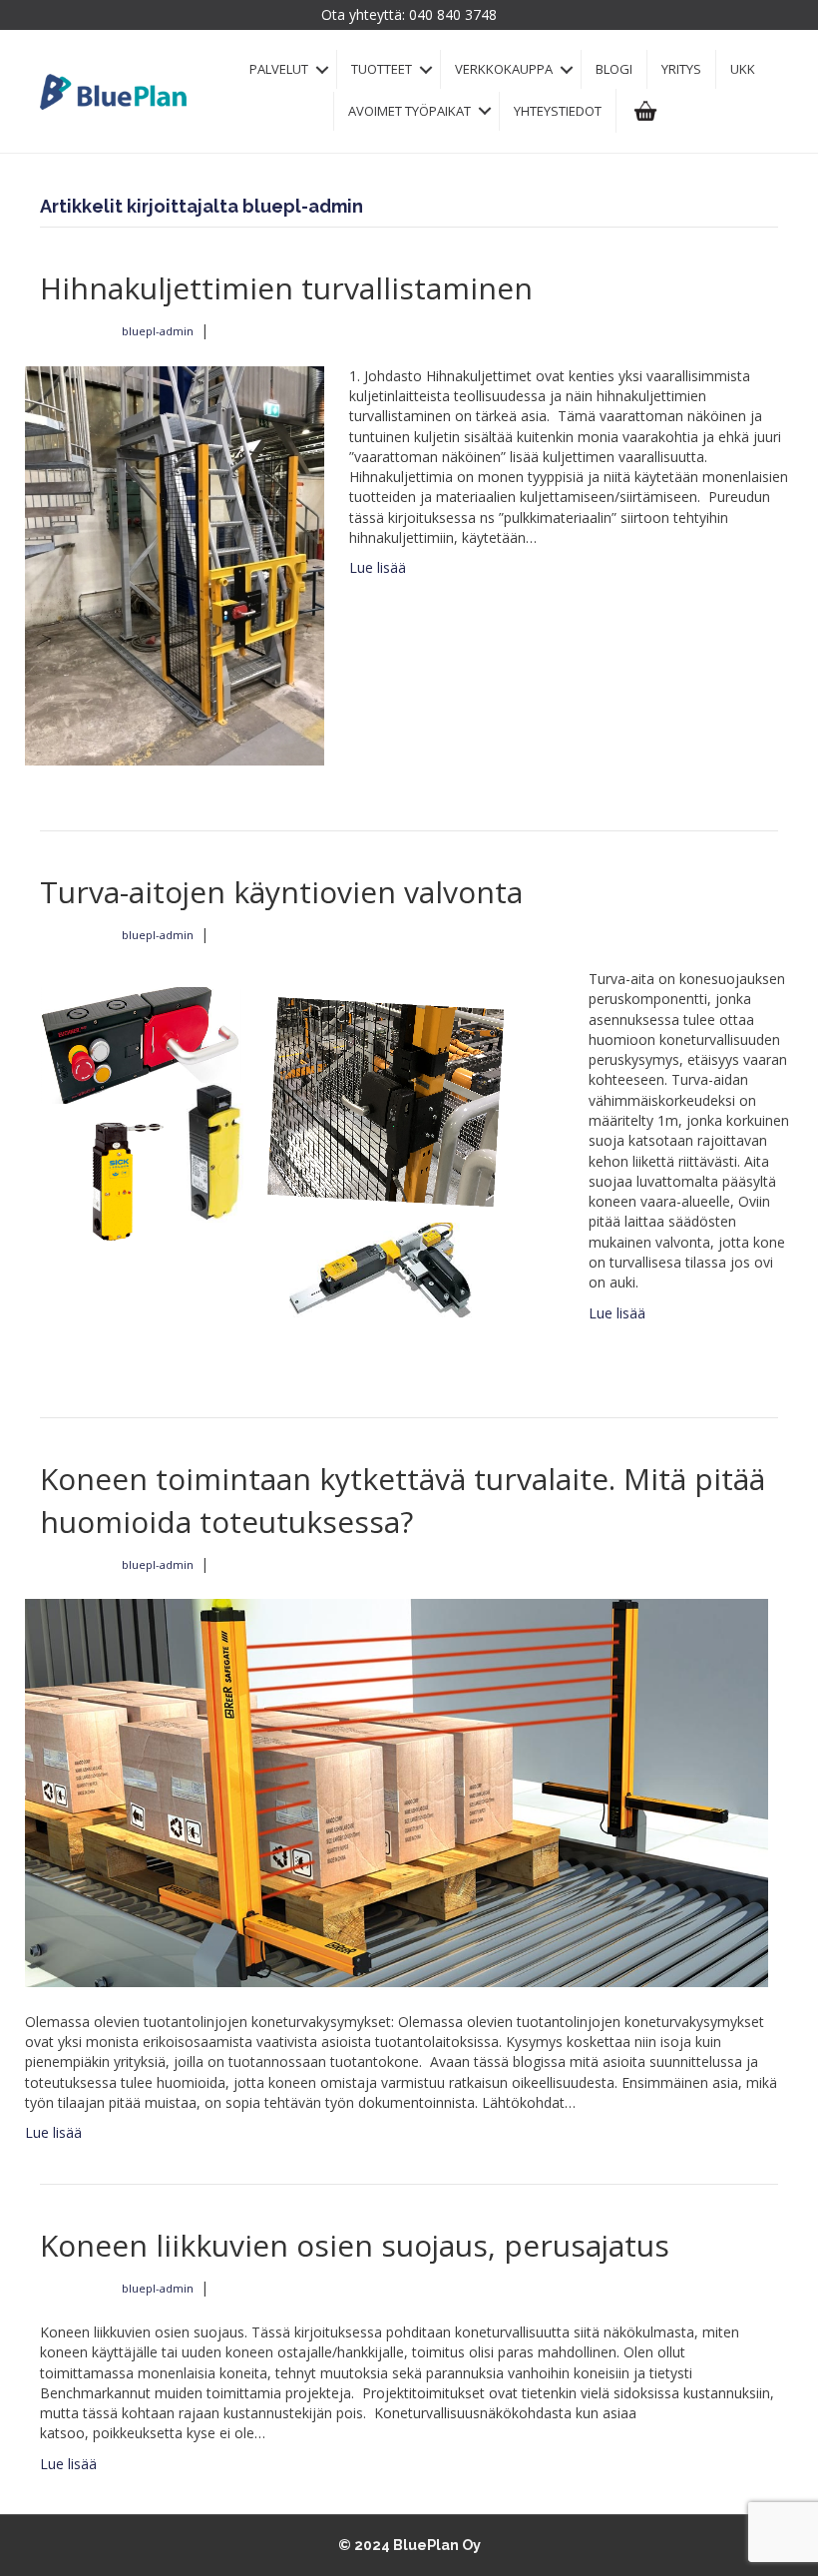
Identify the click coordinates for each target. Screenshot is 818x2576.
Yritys (681, 69)
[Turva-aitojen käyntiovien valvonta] (294, 1159)
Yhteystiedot (558, 111)
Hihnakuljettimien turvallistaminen (286, 288)
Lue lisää (378, 567)
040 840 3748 (453, 14)
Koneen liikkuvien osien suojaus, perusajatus (355, 2245)
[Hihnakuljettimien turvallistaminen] (175, 563)
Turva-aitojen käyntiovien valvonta (281, 892)
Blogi (614, 69)
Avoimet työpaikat (409, 111)
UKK (743, 69)
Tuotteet (382, 69)
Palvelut (279, 69)
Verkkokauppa (504, 69)
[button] (322, 69)
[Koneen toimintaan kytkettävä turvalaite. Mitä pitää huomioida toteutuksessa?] (397, 1791)
